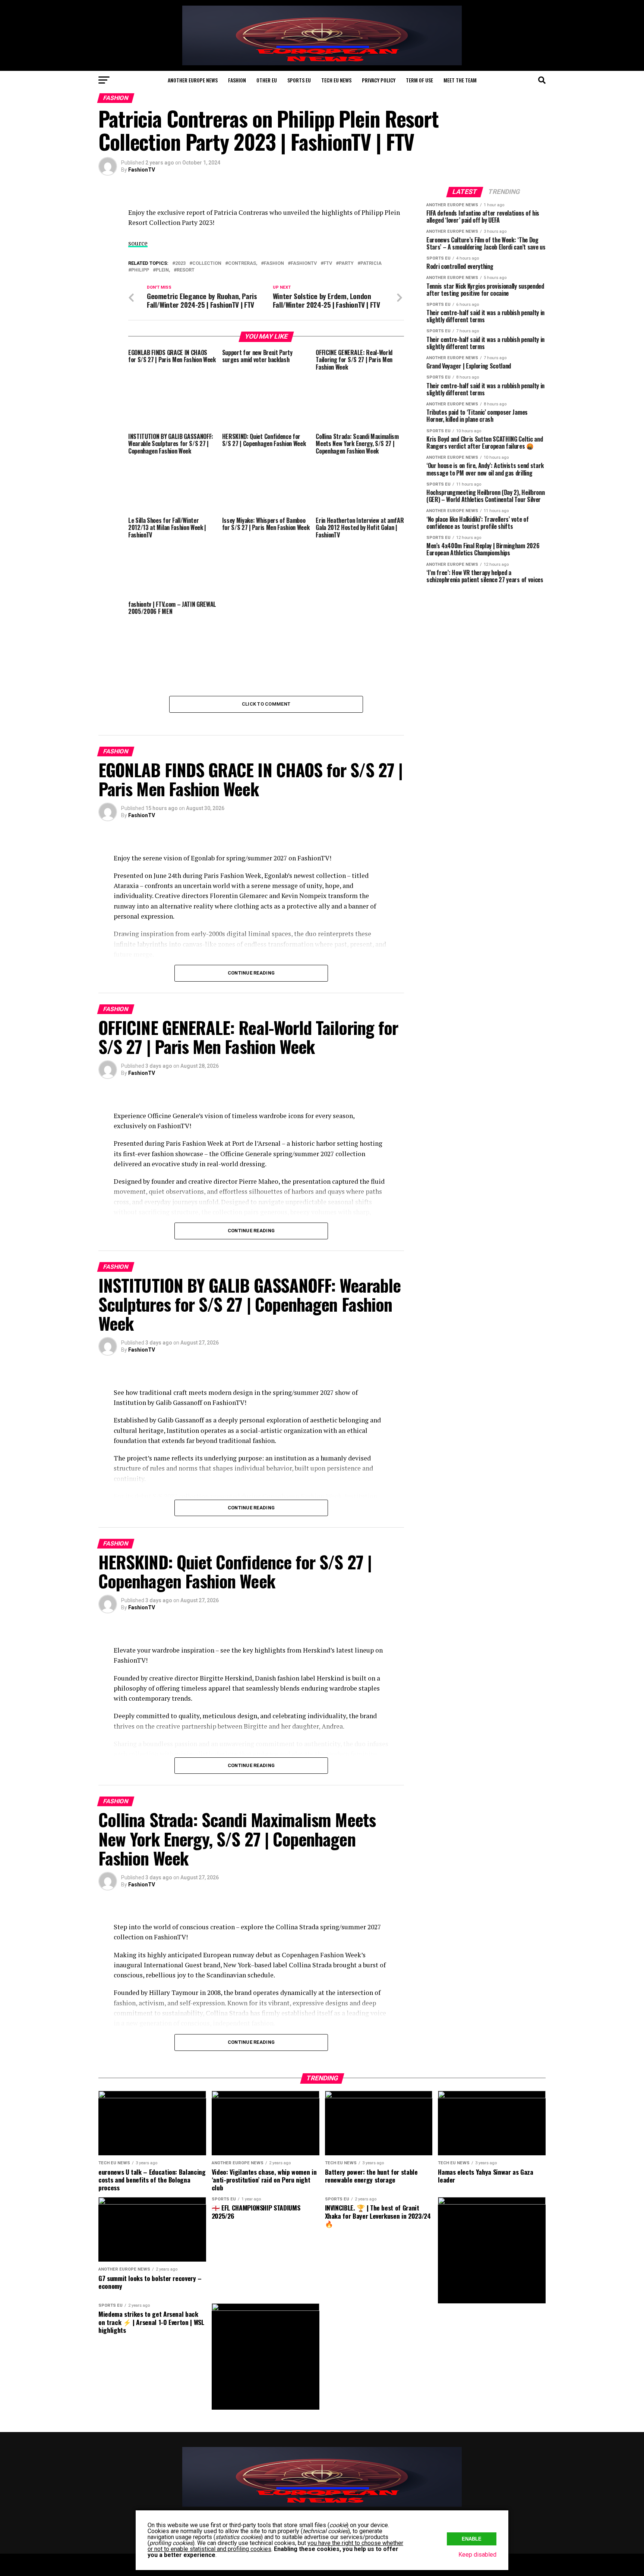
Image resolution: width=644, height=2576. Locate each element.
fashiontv (304, 263)
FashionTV (142, 170)
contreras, (243, 263)
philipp (140, 270)
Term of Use (419, 80)
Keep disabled (477, 2555)
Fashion (237, 80)
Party (346, 263)
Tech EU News (336, 80)
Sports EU (299, 80)
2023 (180, 263)
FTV (328, 263)
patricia (371, 263)
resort (186, 270)
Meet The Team (460, 80)
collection (207, 263)
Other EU (267, 80)
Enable (472, 2539)
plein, (163, 270)
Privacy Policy (379, 80)
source (138, 243)
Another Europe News (193, 80)
